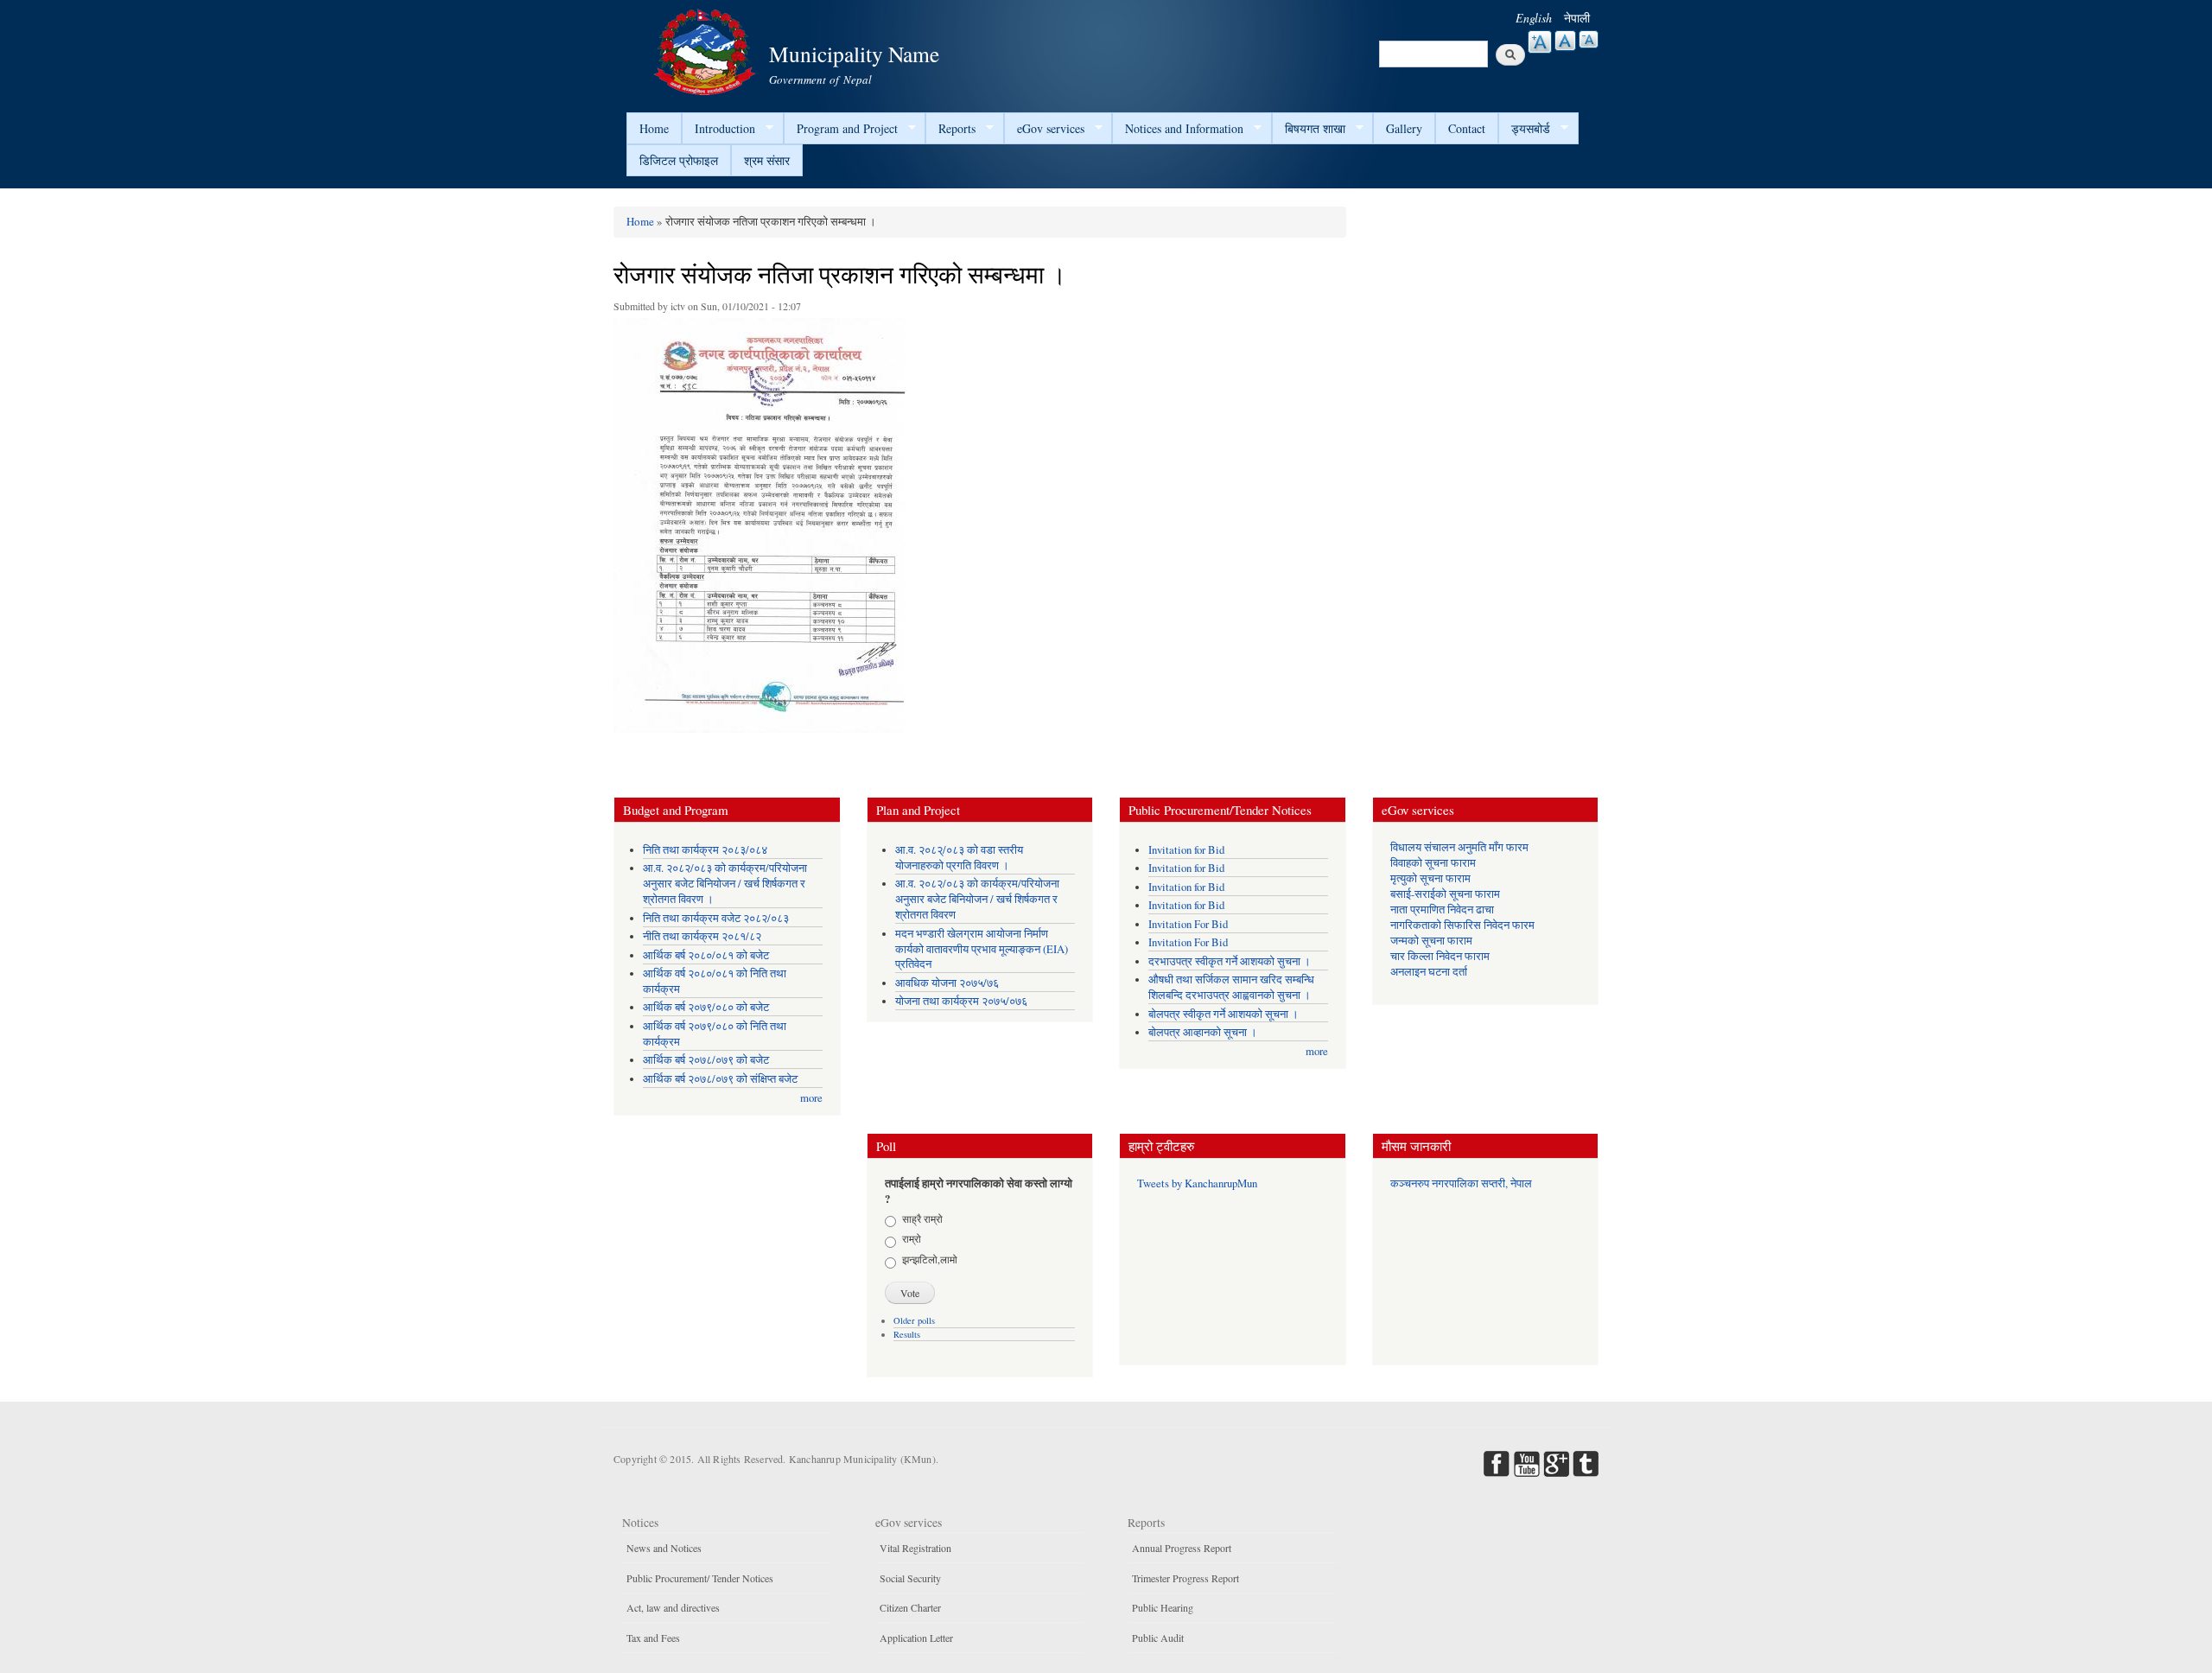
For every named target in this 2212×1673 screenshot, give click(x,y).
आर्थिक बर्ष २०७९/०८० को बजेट (706, 1007)
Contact (1467, 128)
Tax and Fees (653, 1638)
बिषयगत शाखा (1309, 129)
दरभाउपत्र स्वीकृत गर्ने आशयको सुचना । (1230, 961)
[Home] (707, 50)
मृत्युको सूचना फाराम (1430, 878)
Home (654, 128)
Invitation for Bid (1186, 850)
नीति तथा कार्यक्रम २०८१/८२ (702, 936)
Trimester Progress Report (1185, 1578)
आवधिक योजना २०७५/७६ (947, 983)
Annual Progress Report (1182, 1548)
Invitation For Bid (1188, 924)
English (1534, 18)
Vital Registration (915, 1548)
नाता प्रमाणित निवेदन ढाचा (1442, 910)
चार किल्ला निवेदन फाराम (1440, 956)
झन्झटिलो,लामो (930, 1259)
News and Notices (664, 1548)
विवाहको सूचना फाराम (1433, 863)
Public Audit (1158, 1638)
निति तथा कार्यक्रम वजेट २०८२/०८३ (716, 918)
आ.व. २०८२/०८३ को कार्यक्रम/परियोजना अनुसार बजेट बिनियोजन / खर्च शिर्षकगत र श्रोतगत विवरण (977, 899)
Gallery (1404, 128)
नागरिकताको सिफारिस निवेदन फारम (1462, 925)
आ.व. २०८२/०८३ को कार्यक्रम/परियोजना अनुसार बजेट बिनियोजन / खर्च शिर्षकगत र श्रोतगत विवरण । (725, 884)
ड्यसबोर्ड (1524, 129)
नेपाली (1577, 18)
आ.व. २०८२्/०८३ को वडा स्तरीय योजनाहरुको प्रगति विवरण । (959, 858)
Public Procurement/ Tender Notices (700, 1578)
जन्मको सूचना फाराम (1431, 941)
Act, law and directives (673, 1607)
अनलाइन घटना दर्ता (1429, 972)
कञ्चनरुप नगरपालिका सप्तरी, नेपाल (1461, 1183)
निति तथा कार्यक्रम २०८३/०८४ (705, 850)
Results (907, 1334)
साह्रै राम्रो (922, 1218)
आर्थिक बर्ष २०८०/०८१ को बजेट (706, 955)
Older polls (914, 1320)
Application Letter (916, 1638)
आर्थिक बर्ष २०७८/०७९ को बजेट (706, 1060)
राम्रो (912, 1238)
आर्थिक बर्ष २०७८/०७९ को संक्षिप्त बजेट (720, 1079)
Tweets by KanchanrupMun (1197, 1183)
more (811, 1098)
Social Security (910, 1578)
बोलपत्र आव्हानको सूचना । (1203, 1032)
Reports (950, 129)
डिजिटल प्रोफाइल (679, 160)
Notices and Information (1178, 129)
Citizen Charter (910, 1607)
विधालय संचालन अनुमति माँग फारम (1459, 847)
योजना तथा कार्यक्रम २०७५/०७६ (961, 1001)
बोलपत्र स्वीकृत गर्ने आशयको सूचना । (1224, 1014)
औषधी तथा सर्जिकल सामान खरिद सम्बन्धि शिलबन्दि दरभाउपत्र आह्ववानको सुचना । (1231, 987)
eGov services (1044, 129)
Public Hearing (1163, 1607)
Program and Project (841, 129)
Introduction (718, 129)
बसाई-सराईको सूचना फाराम (1445, 894)
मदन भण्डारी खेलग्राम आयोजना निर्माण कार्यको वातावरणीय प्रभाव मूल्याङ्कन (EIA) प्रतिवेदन (982, 949)
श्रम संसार (767, 160)
